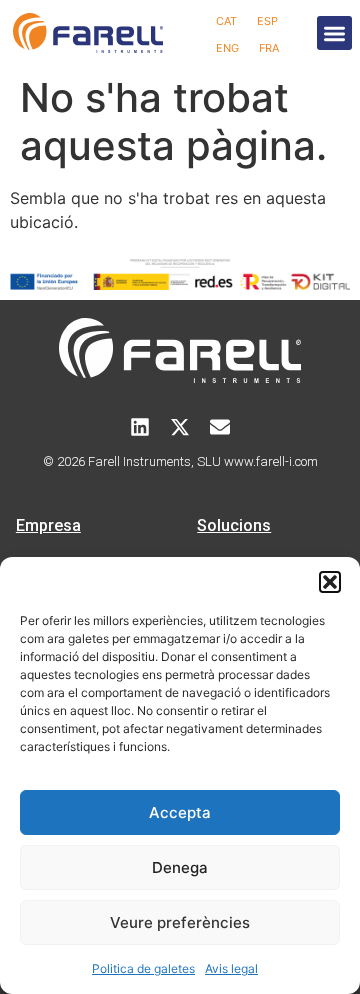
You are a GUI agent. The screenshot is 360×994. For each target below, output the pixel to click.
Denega (180, 867)
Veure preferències (180, 922)
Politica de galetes (143, 968)
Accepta (180, 812)
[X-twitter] (180, 427)
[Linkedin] (140, 427)
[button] (330, 582)
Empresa (48, 525)
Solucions (234, 525)
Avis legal (231, 968)
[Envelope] (220, 427)
